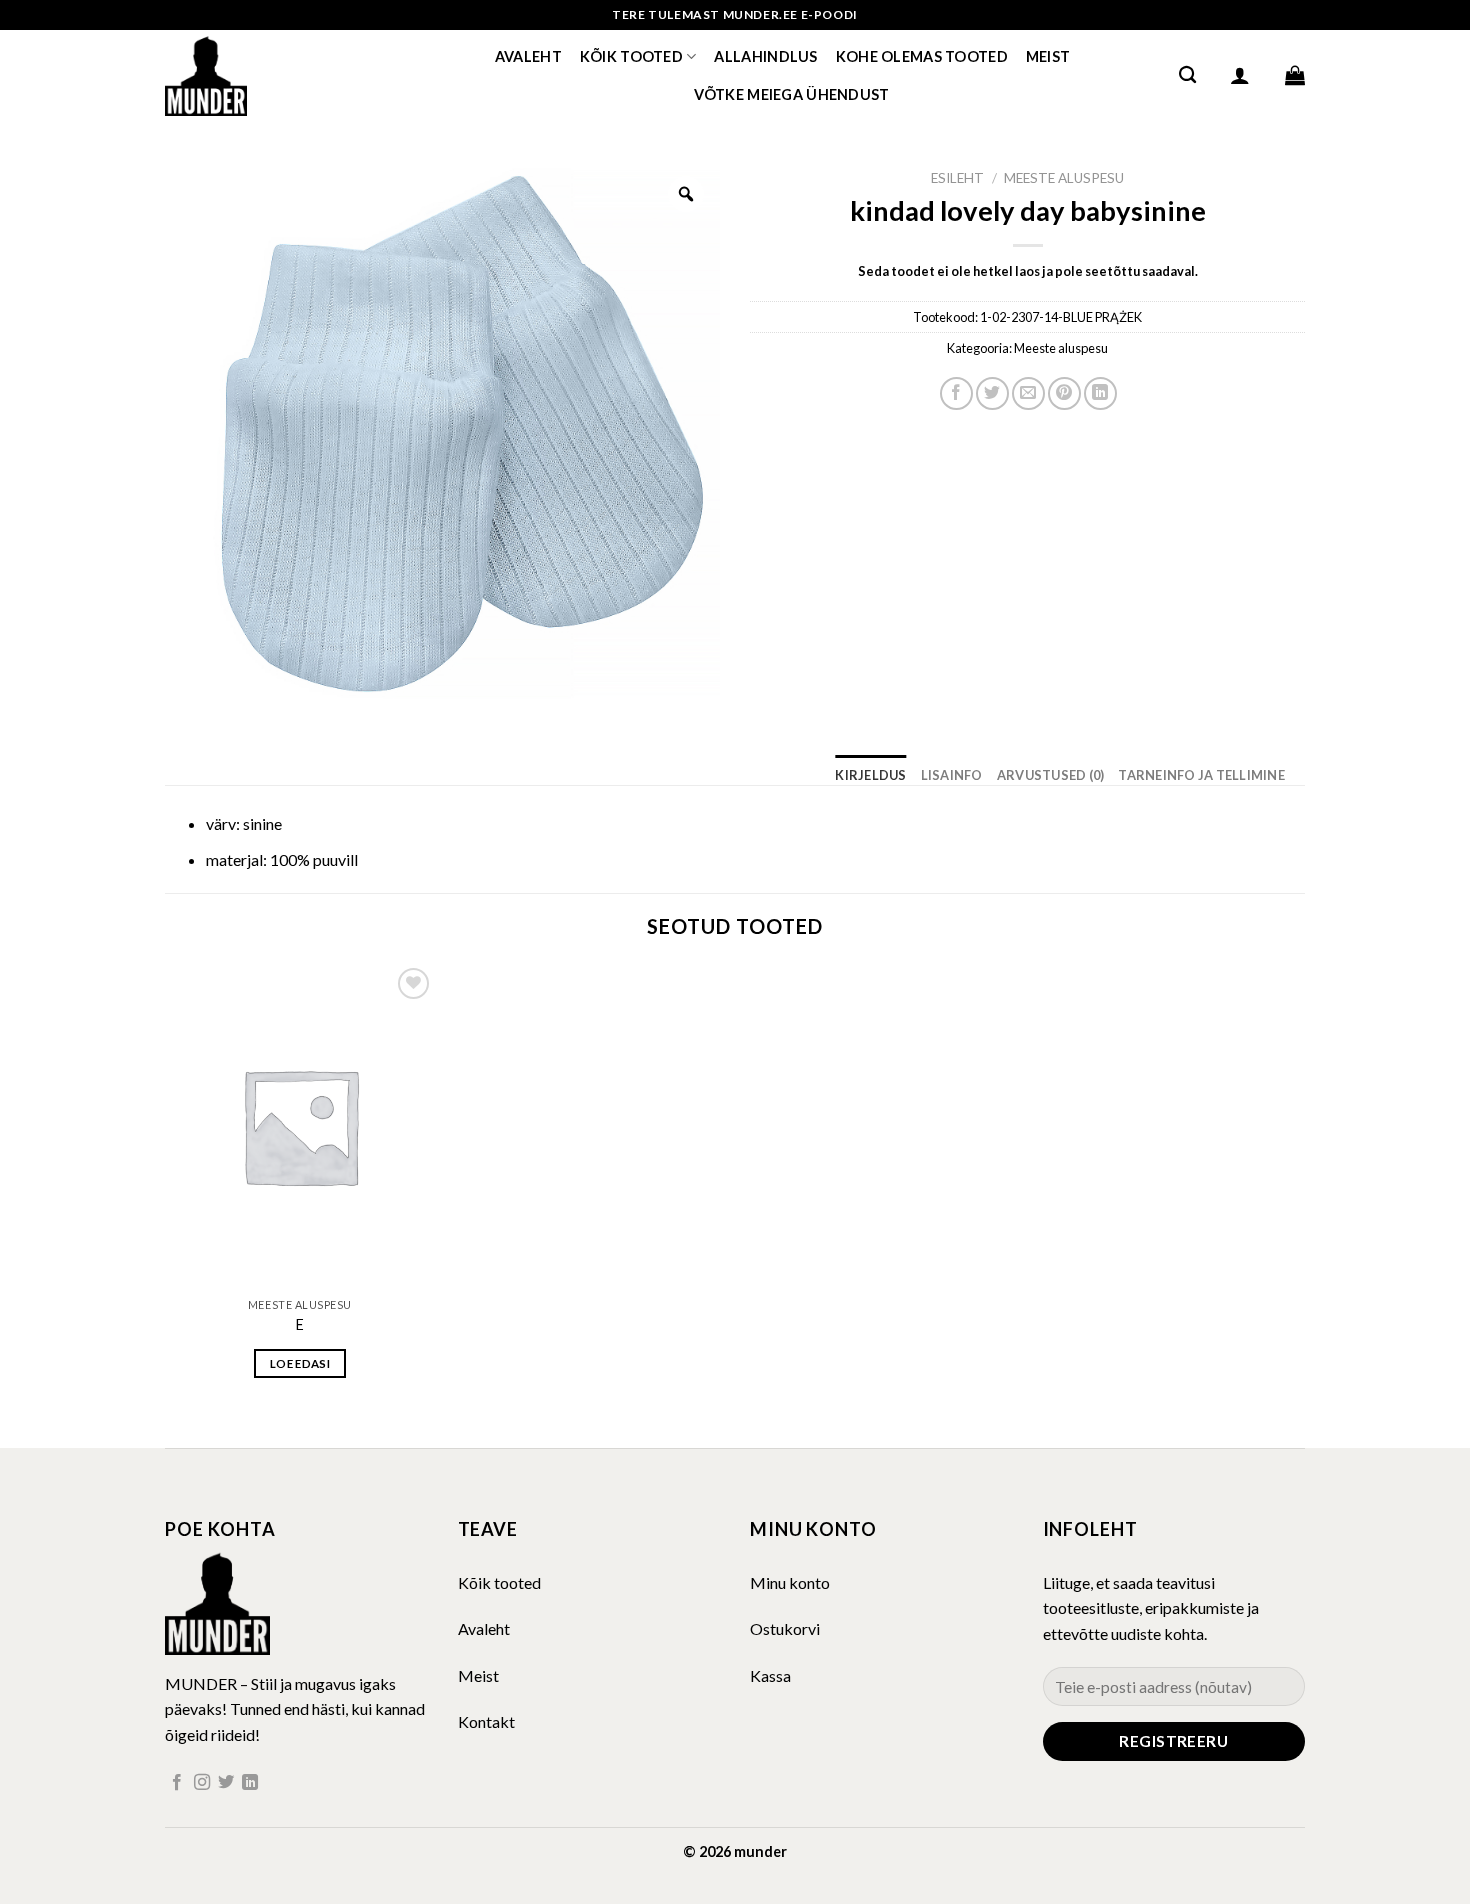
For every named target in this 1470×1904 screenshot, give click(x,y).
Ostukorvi (785, 1628)
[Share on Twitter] (992, 393)
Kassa (770, 1675)
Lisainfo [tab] (952, 775)
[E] (300, 1125)
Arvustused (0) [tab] (1051, 775)
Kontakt (486, 1721)
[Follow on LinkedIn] (250, 1783)
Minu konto (790, 1582)
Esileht (957, 178)
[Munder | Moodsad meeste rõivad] (265, 75)
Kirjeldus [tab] (870, 775)
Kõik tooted (631, 56)
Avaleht (528, 56)
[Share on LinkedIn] (1100, 393)
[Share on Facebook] (956, 393)
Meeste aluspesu (1064, 178)
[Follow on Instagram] (202, 1783)
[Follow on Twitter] (226, 1783)
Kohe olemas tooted (922, 56)
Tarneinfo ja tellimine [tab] (1201, 775)
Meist (1048, 56)
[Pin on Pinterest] (1064, 393)
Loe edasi (300, 1363)
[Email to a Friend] (1028, 393)
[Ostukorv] (1295, 75)
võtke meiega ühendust (792, 94)
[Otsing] (1187, 75)
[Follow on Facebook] (177, 1783)
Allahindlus (765, 56)
